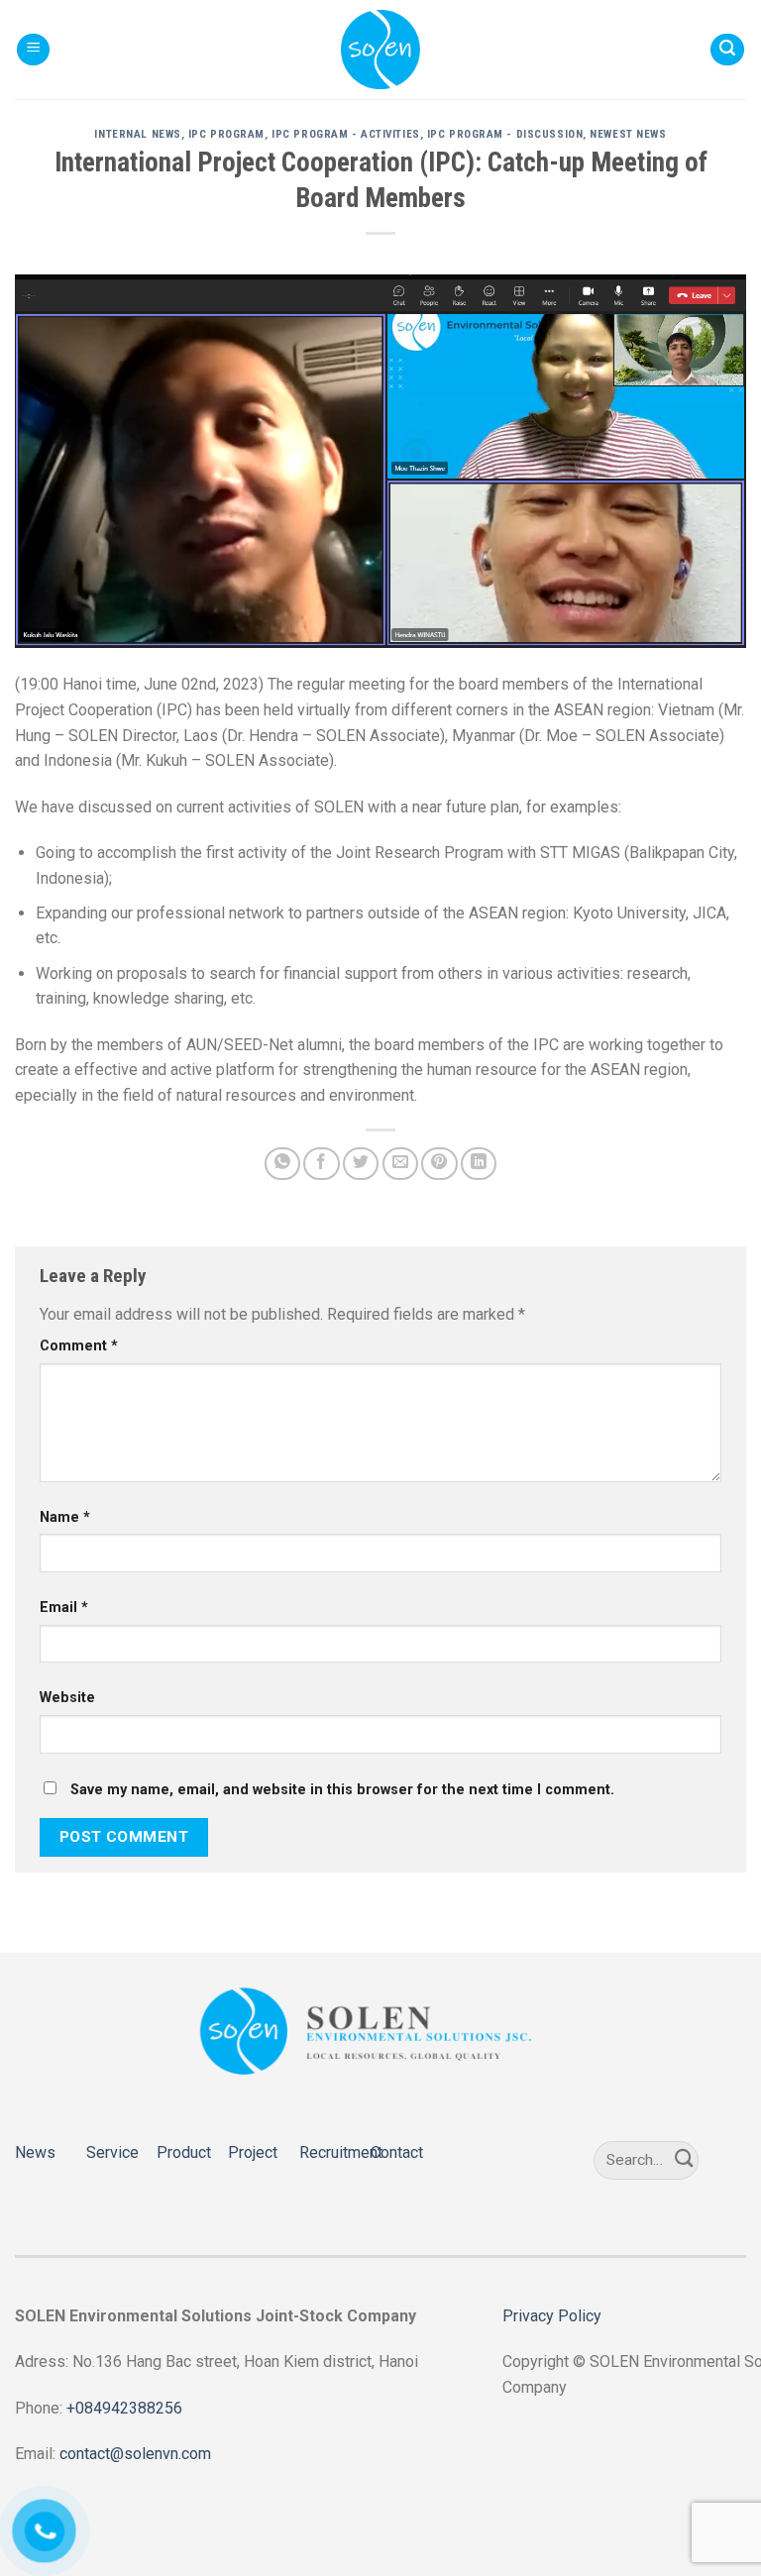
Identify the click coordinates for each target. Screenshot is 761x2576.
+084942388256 (124, 2408)
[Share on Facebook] (321, 1164)
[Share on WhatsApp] (282, 1164)
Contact (397, 2152)
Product (184, 2152)
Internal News (137, 134)
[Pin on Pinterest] (439, 1164)
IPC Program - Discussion (505, 134)
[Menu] (33, 50)
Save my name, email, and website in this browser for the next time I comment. (342, 1790)
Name (65, 1517)
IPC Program (226, 134)
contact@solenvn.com (135, 2454)
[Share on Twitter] (361, 1164)
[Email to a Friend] (400, 1164)
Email (64, 1608)
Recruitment (341, 2152)
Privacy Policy (552, 2316)
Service (112, 2152)
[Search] (727, 50)
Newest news (628, 134)
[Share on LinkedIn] (479, 1164)
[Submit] (685, 2159)
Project (253, 2152)
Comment (79, 1346)
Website (67, 1698)
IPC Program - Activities (345, 134)
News (35, 2152)
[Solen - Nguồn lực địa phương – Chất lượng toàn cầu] (380, 50)
